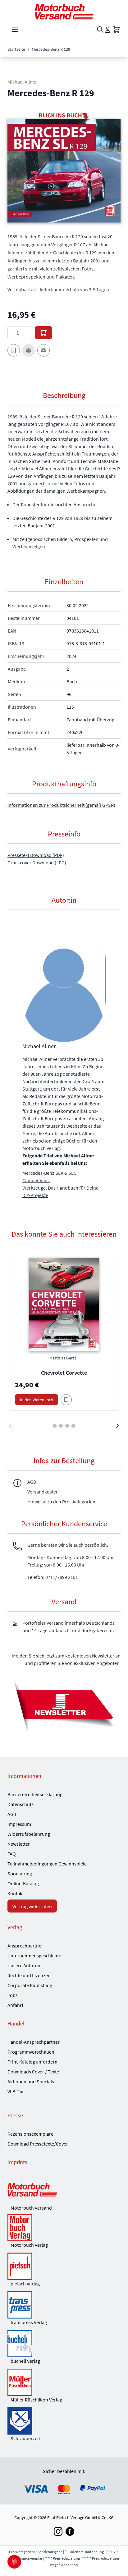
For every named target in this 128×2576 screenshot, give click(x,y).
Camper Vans (36, 1180)
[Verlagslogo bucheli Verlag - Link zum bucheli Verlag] (64, 2344)
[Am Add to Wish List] (66, 1400)
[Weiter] (117, 1426)
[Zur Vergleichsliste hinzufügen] (29, 350)
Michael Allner (22, 82)
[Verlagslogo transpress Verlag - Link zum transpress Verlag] (64, 2305)
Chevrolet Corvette (64, 1373)
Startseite (16, 49)
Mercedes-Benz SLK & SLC (49, 1173)
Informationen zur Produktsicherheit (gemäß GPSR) (61, 805)
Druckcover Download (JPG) (37, 862)
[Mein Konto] (108, 30)
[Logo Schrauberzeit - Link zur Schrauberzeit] (64, 2421)
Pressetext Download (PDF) (36, 855)
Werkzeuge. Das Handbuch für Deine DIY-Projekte (60, 1191)
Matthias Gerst (63, 1358)
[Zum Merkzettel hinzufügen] (14, 350)
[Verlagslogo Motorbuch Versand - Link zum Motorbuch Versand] (64, 2190)
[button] (64, 171)
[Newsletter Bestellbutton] (64, 1705)
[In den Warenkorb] (43, 333)
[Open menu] (15, 30)
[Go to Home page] (64, 12)
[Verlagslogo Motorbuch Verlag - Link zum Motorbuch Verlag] (64, 2228)
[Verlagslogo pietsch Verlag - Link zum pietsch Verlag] (64, 2266)
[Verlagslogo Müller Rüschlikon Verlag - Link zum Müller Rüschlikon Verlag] (64, 2382)
